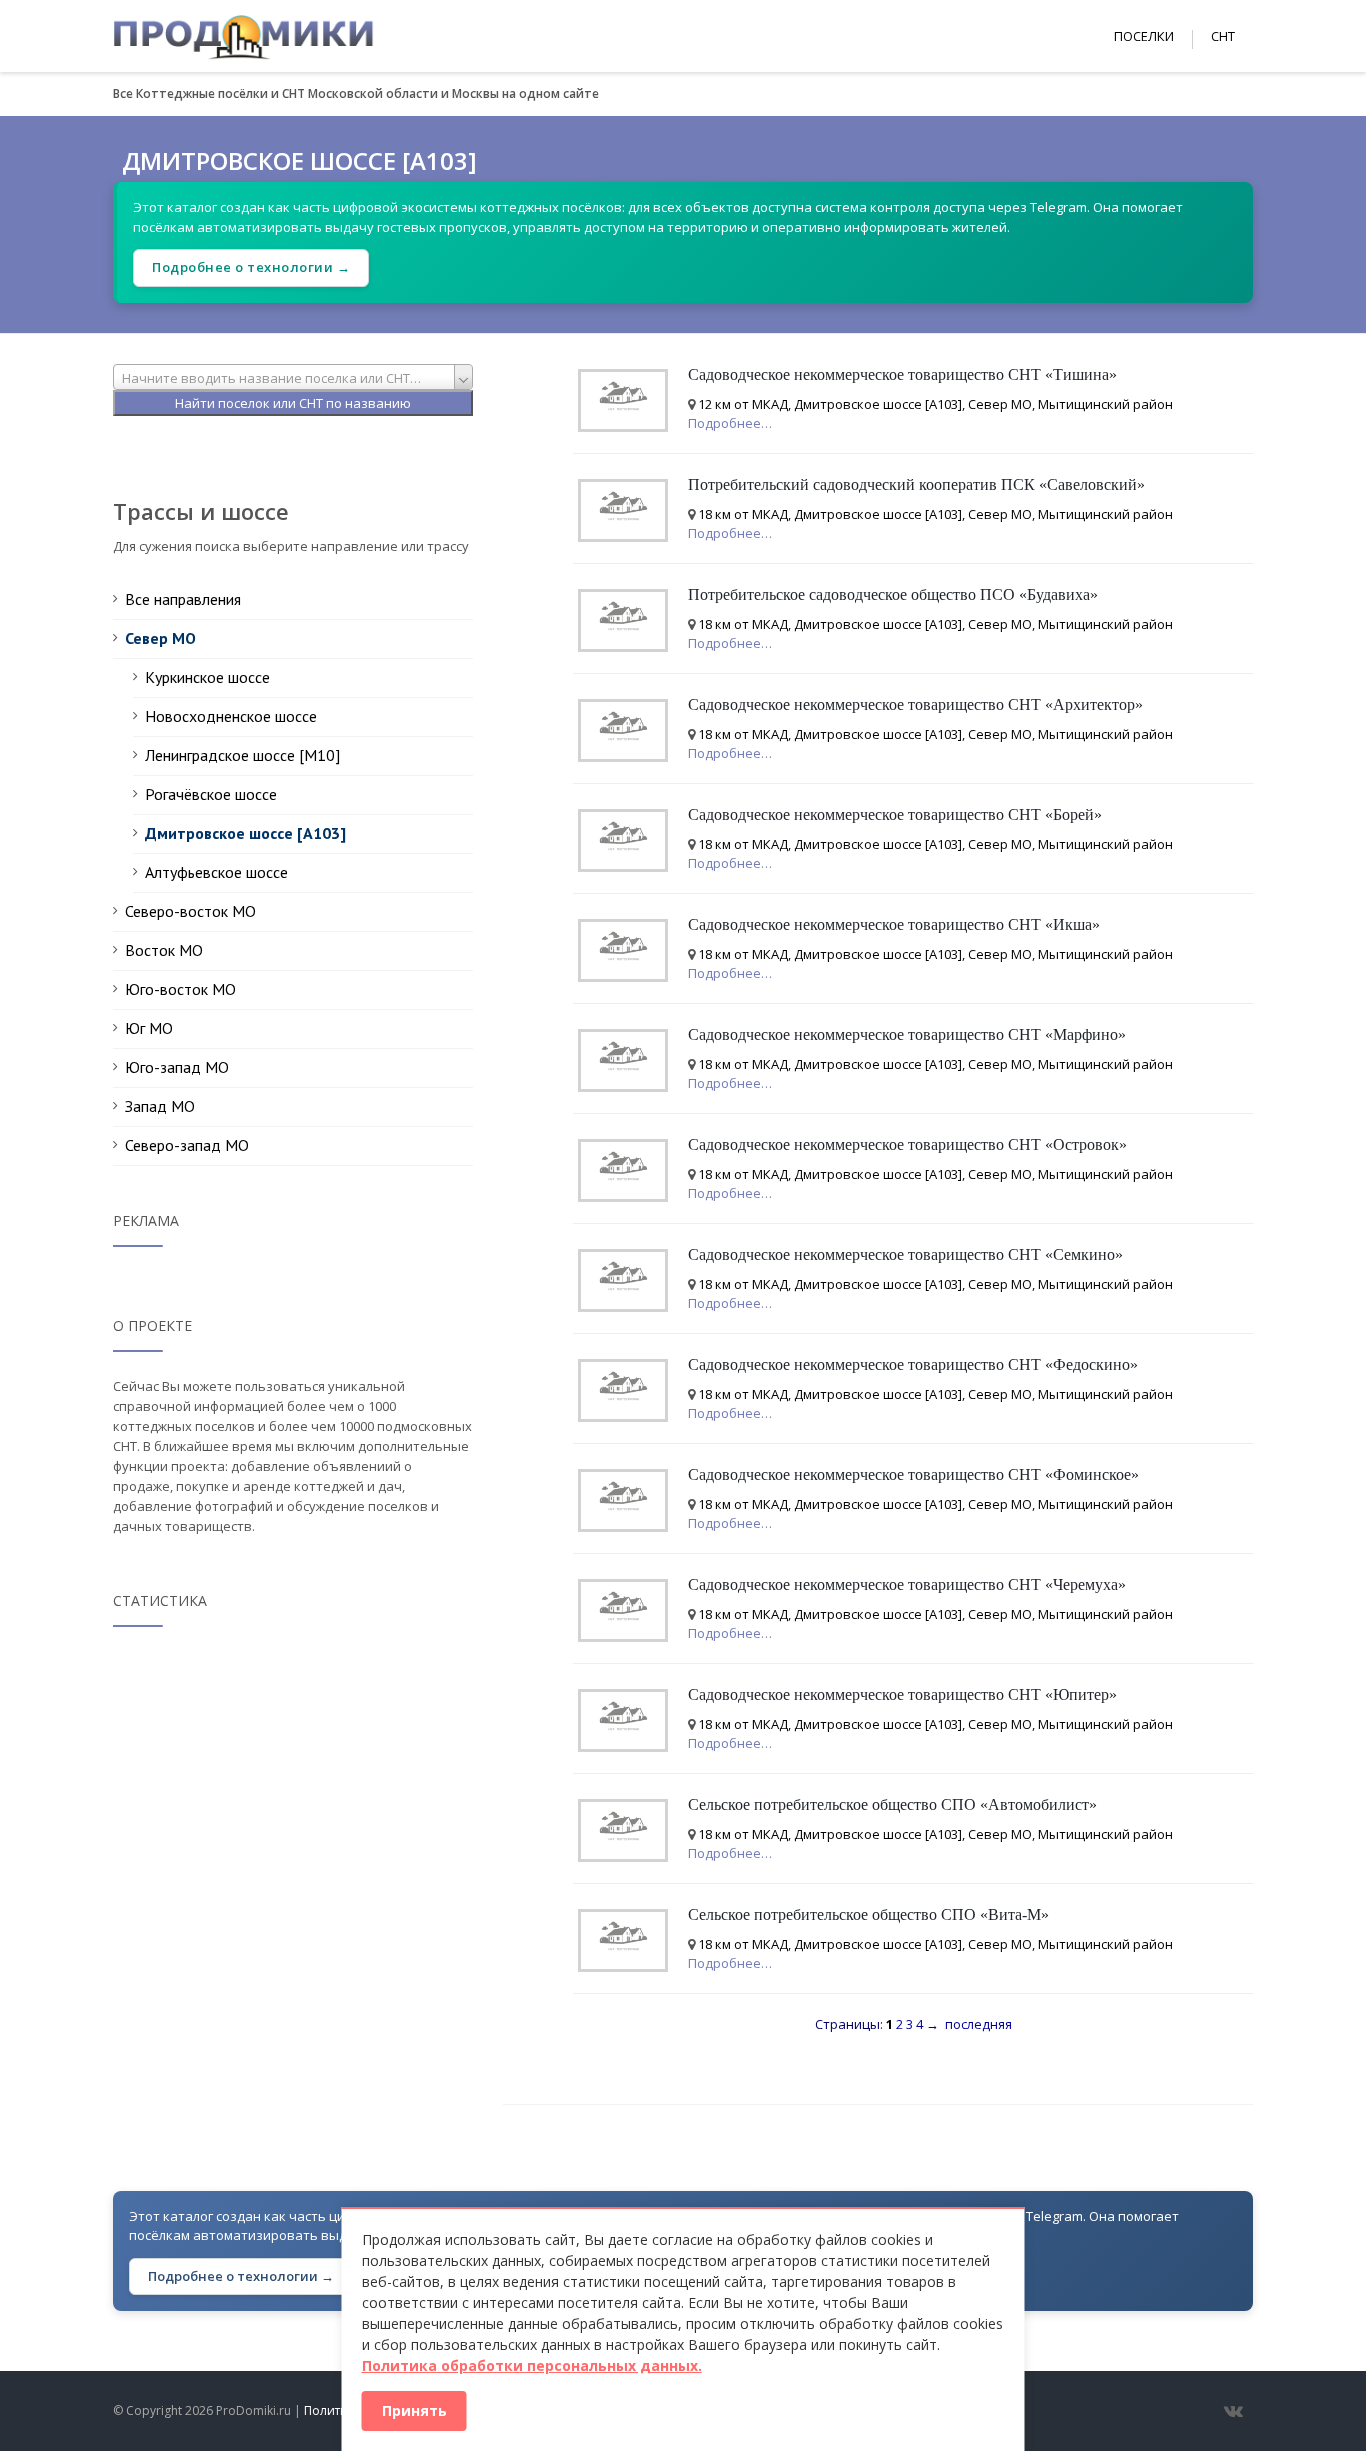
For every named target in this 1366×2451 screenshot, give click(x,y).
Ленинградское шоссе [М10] (242, 755)
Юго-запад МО (177, 1067)
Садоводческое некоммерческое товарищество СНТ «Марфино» (907, 1034)
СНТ (1223, 36)
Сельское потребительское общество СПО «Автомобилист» (892, 1804)
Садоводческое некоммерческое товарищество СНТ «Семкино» (905, 1254)
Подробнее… (730, 423)
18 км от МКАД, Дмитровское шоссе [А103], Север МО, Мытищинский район (935, 514)
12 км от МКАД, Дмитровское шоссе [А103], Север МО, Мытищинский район (935, 404)
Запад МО (160, 1106)
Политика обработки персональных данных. (532, 2365)
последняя (978, 2024)
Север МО (160, 638)
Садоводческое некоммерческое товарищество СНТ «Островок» (907, 1144)
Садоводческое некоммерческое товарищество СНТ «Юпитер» (902, 1694)
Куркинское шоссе (207, 677)
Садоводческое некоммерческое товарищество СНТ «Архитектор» (915, 704)
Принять (414, 2410)
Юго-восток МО (180, 989)
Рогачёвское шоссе (211, 794)
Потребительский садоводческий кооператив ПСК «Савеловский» (916, 484)
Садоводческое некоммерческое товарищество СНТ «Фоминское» (913, 1474)
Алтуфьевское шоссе (216, 872)
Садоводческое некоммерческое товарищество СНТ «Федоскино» (913, 1364)
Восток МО (164, 950)
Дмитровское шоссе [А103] (245, 833)
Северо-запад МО (187, 1145)
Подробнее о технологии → (251, 267)
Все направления (183, 599)
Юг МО (149, 1028)
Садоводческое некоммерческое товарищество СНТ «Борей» (895, 814)
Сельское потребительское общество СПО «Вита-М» (868, 1914)
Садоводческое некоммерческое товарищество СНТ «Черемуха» (907, 1584)
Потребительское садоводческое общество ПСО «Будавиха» (893, 594)
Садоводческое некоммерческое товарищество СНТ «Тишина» (902, 374)
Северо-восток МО (190, 911)
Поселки (1144, 36)
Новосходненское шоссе (231, 716)
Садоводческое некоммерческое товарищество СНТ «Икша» (894, 924)
